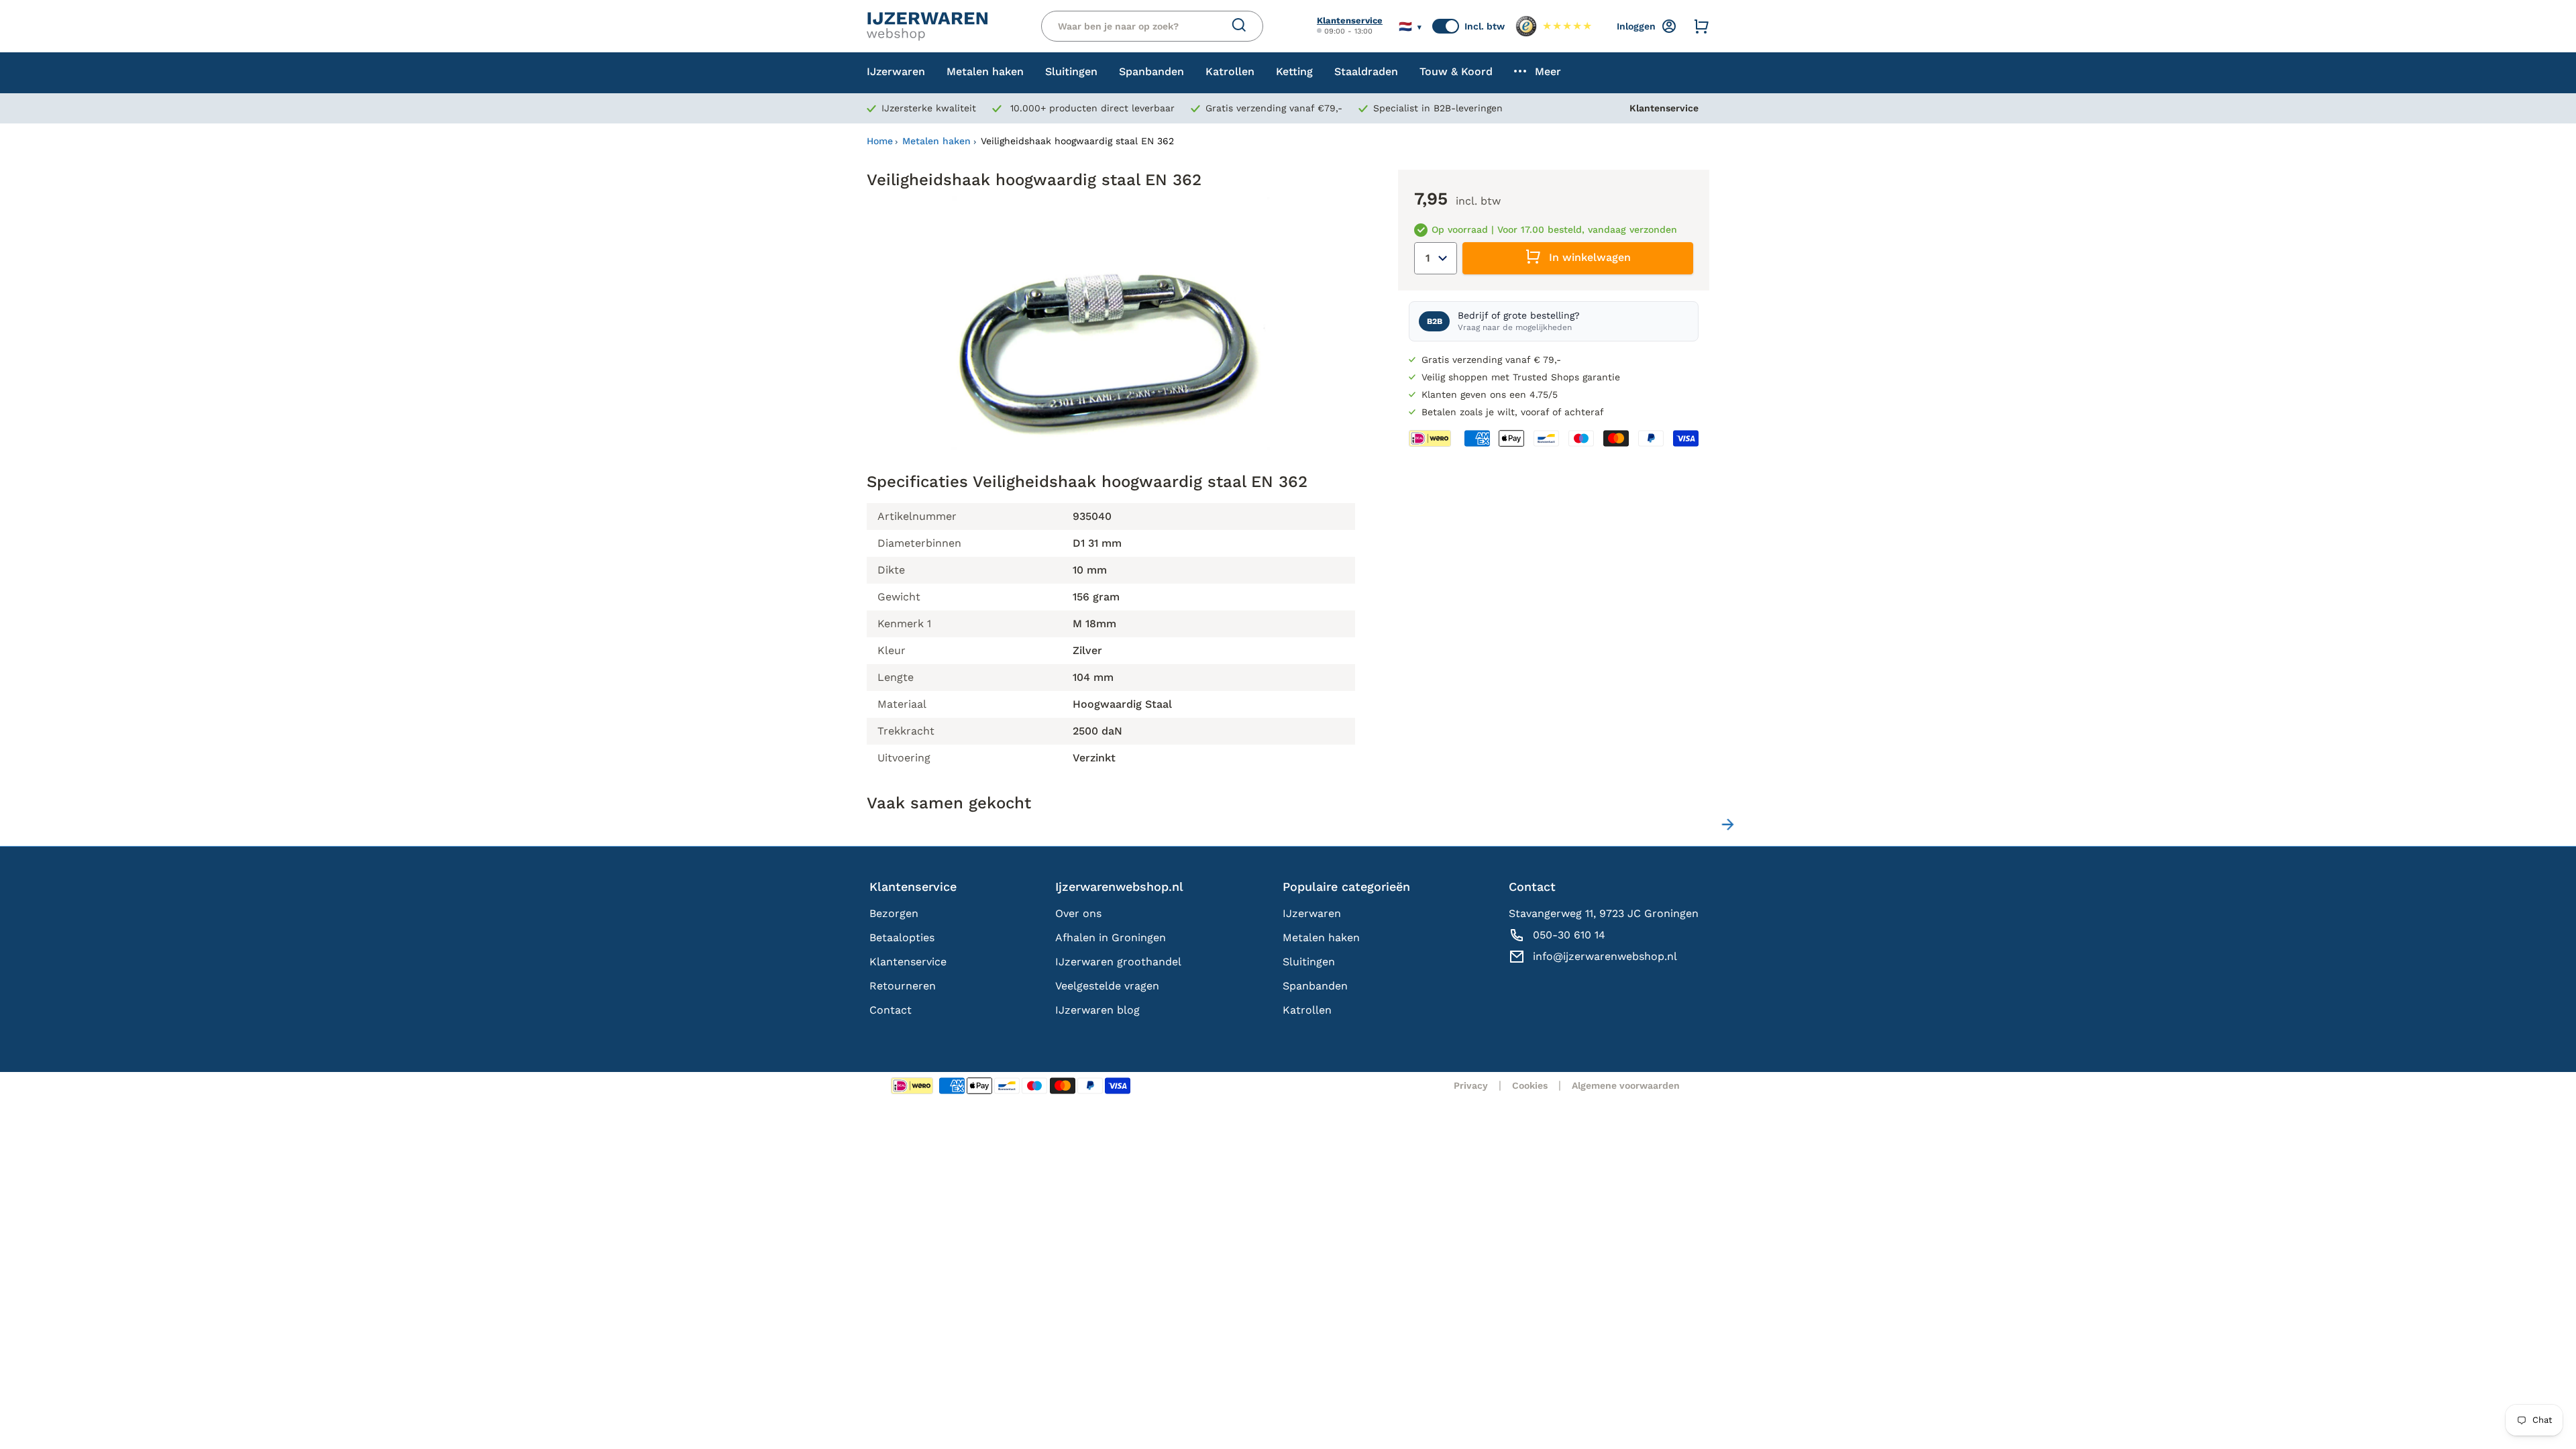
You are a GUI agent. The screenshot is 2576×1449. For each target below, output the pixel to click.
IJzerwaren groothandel (1118, 962)
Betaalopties (902, 937)
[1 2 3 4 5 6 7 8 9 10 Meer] (1436, 258)
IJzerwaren (1312, 913)
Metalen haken (936, 141)
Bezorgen (894, 913)
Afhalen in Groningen (1111, 937)
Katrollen (1307, 1010)
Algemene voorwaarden (1626, 1085)
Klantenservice (1350, 20)
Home (880, 141)
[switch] (1446, 26)
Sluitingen (1309, 962)
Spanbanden (1315, 986)
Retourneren (903, 986)
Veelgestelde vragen (1107, 986)
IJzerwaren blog (1097, 1010)
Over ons (1078, 913)
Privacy (1471, 1085)
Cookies (1530, 1085)
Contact (891, 1010)
